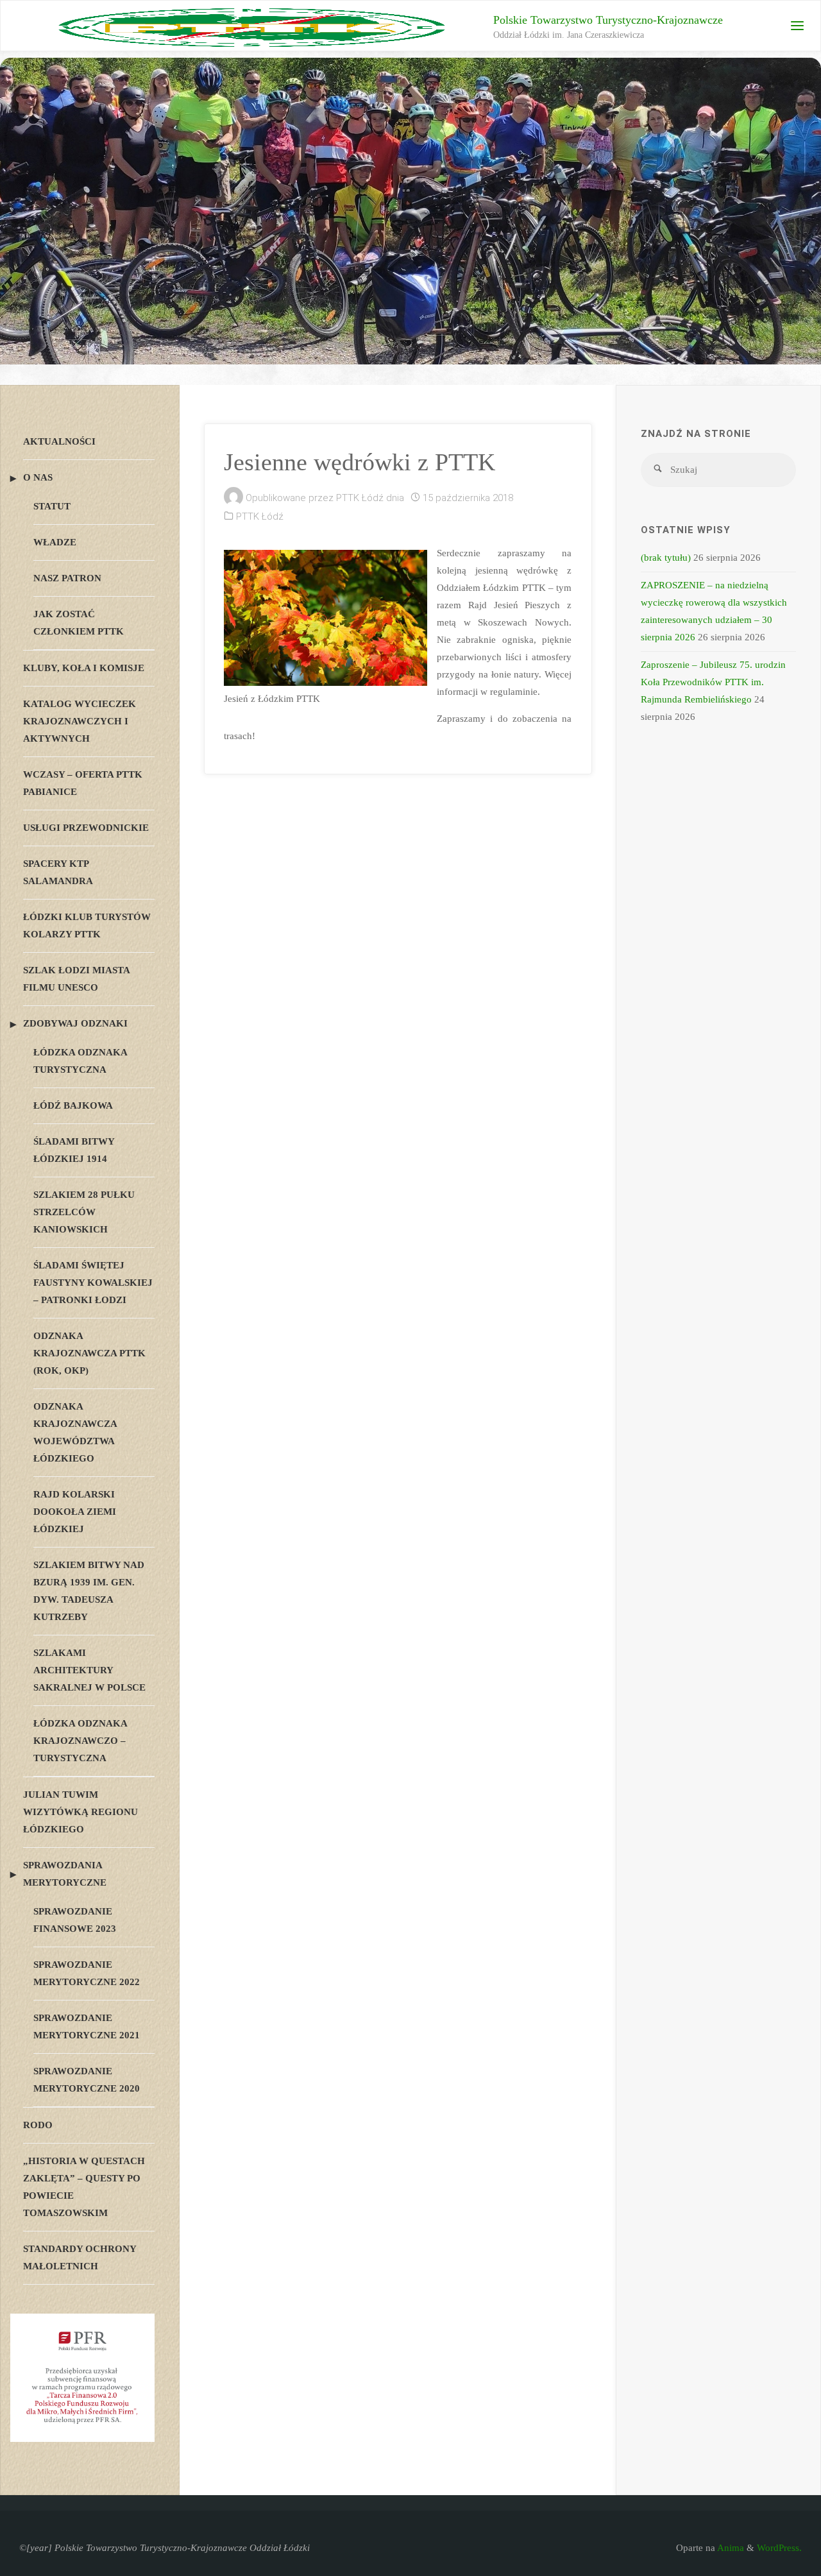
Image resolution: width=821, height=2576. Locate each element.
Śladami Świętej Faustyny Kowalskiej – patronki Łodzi (93, 1283)
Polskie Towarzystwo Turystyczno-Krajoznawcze (608, 20)
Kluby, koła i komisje (84, 668)
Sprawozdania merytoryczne (65, 1874)
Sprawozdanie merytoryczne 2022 (87, 1973)
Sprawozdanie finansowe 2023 (75, 1920)
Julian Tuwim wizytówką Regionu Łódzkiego (80, 1812)
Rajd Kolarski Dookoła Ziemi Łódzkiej (75, 1512)
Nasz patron (67, 578)
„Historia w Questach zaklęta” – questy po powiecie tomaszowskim (84, 2187)
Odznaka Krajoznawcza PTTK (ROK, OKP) (89, 1353)
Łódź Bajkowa (73, 1105)
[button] (400, 347)
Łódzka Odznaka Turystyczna (80, 1061)
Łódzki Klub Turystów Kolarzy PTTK (87, 925)
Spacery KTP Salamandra (58, 872)
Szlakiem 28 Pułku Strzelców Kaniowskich (84, 1212)
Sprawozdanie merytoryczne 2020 (87, 2080)
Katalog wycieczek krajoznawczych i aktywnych (80, 721)
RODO (38, 2125)
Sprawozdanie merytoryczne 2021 (87, 2026)
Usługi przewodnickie (86, 828)
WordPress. (779, 2548)
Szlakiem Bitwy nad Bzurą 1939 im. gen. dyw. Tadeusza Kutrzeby (89, 1591)
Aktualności (59, 441)
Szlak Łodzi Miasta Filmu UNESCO (76, 979)
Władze (55, 542)
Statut (52, 506)
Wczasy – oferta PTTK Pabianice (83, 783)
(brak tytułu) (666, 558)
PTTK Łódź (260, 516)
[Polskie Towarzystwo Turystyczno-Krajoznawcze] (252, 26)
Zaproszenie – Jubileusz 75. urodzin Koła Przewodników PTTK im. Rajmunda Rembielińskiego (713, 682)
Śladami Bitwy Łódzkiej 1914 (74, 1150)
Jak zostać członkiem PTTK (79, 623)
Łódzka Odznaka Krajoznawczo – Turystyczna (80, 1741)
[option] (410, 211)
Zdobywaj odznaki (75, 1023)
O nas (38, 477)
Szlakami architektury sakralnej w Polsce (89, 1670)
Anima (730, 2548)
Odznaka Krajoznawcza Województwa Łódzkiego (75, 1432)
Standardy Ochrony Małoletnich (80, 2257)
